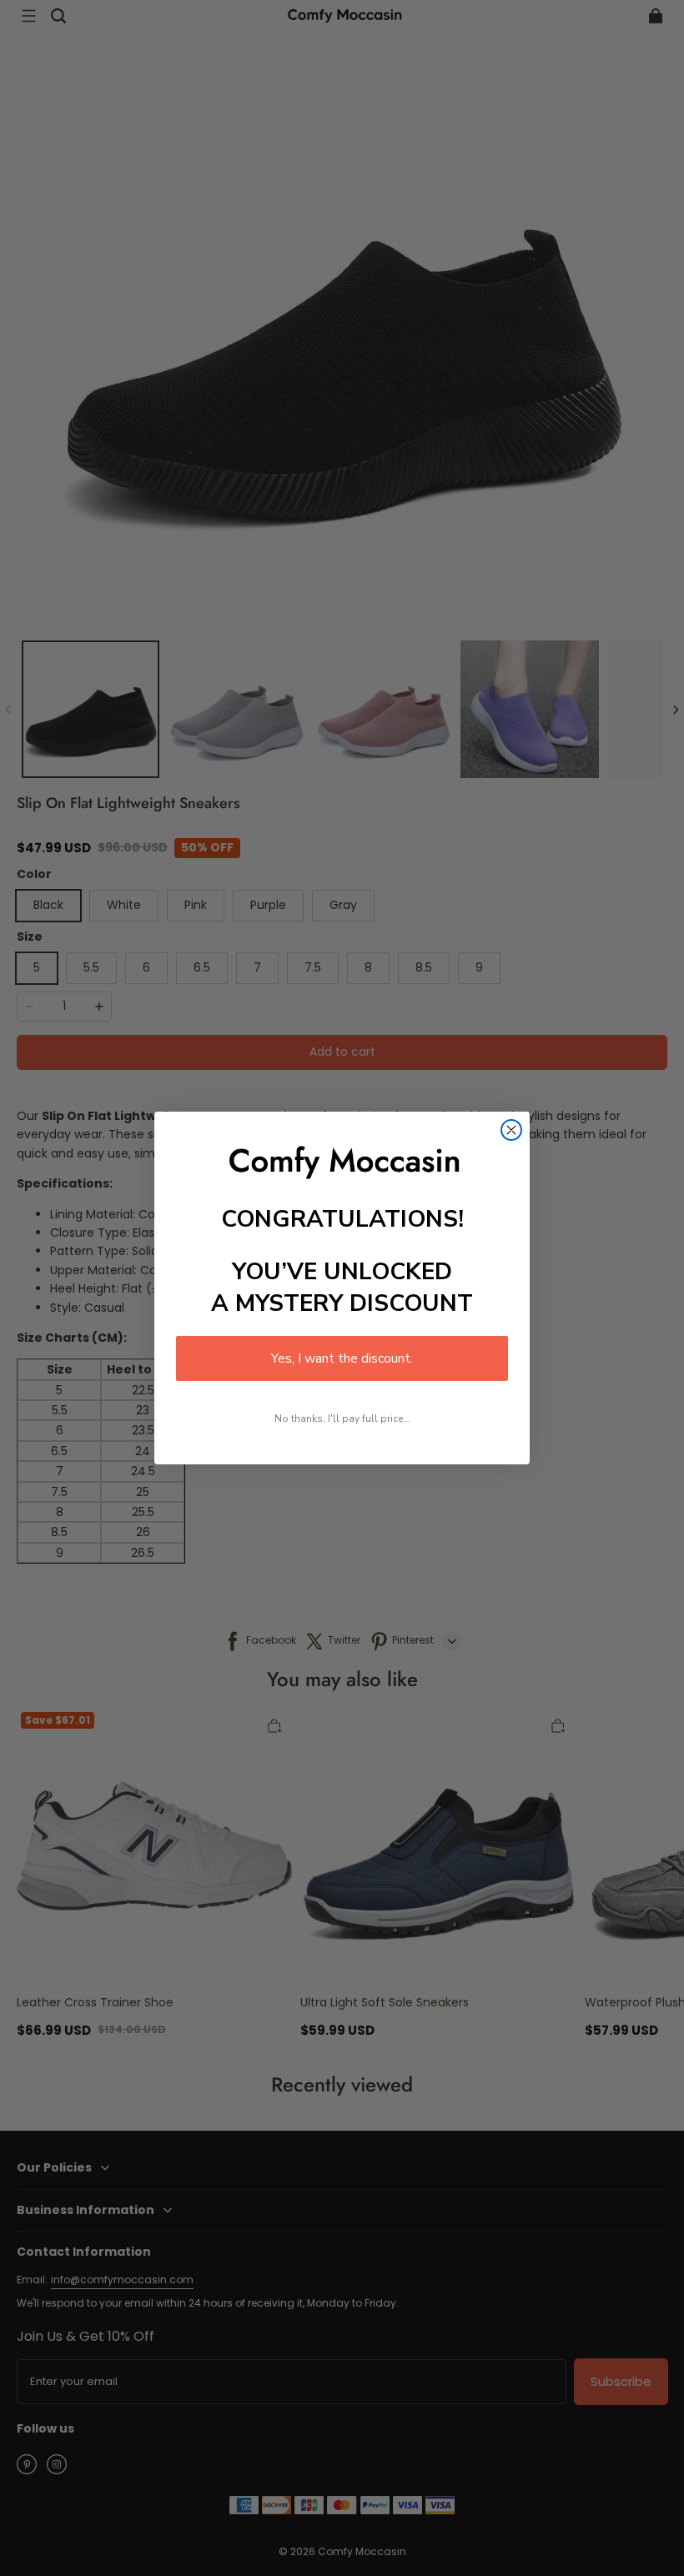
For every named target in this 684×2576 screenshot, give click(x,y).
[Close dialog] (511, 1130)
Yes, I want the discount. (342, 1358)
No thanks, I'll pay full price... (342, 1419)
